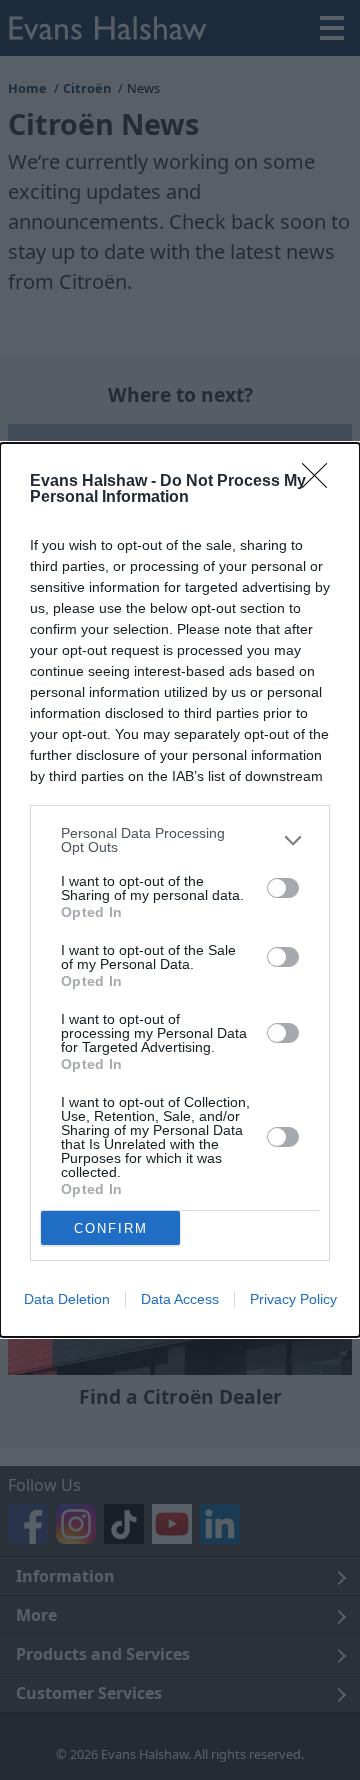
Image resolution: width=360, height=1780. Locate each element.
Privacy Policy (293, 1299)
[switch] (283, 888)
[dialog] (180, 890)
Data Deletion (67, 1299)
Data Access (180, 1299)
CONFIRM (111, 1228)
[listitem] (180, 840)
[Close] (321, 482)
